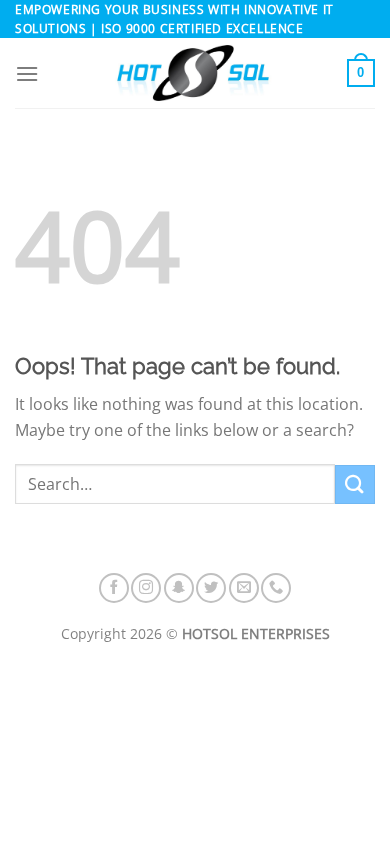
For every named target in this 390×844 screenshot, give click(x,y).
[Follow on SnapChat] (179, 588)
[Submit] (355, 484)
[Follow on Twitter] (211, 588)
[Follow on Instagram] (146, 588)
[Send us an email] (244, 588)
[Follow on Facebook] (114, 588)
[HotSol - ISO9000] (193, 73)
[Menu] (27, 73)
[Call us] (276, 588)
